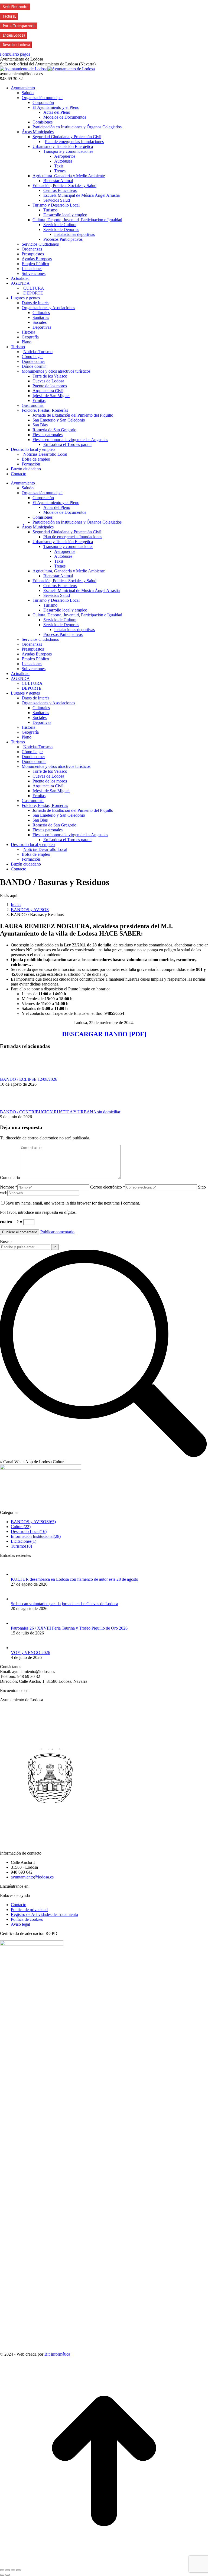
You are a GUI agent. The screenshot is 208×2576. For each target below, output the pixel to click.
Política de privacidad (29, 1910)
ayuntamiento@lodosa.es (32, 1877)
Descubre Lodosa (17, 45)
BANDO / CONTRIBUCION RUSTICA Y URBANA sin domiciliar (60, 1112)
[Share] (8, 2570)
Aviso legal (20, 1924)
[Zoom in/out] (18, 2570)
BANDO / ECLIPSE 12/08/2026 (29, 1079)
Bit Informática (57, 2354)
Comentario (10, 1178)
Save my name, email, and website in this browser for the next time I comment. (73, 1203)
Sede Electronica (16, 7)
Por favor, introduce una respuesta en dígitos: (38, 1212)
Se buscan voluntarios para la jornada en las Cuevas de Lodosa (64, 1604)
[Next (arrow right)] (8, 2575)
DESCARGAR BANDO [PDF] (104, 1034)
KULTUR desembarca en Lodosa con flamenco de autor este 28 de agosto (74, 1579)
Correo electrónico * (108, 1187)
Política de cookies (27, 1919)
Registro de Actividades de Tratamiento (44, 1914)
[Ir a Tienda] (104, 2564)
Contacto (19, 1905)
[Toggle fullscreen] (13, 2570)
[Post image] (15, 1074)
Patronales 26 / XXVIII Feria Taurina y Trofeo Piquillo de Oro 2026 (69, 1628)
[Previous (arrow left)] (2, 2575)
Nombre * (9, 1187)
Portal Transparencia (19, 26)
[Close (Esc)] (2, 2570)
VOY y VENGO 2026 (30, 1653)
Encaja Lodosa (14, 35)
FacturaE (9, 16)
